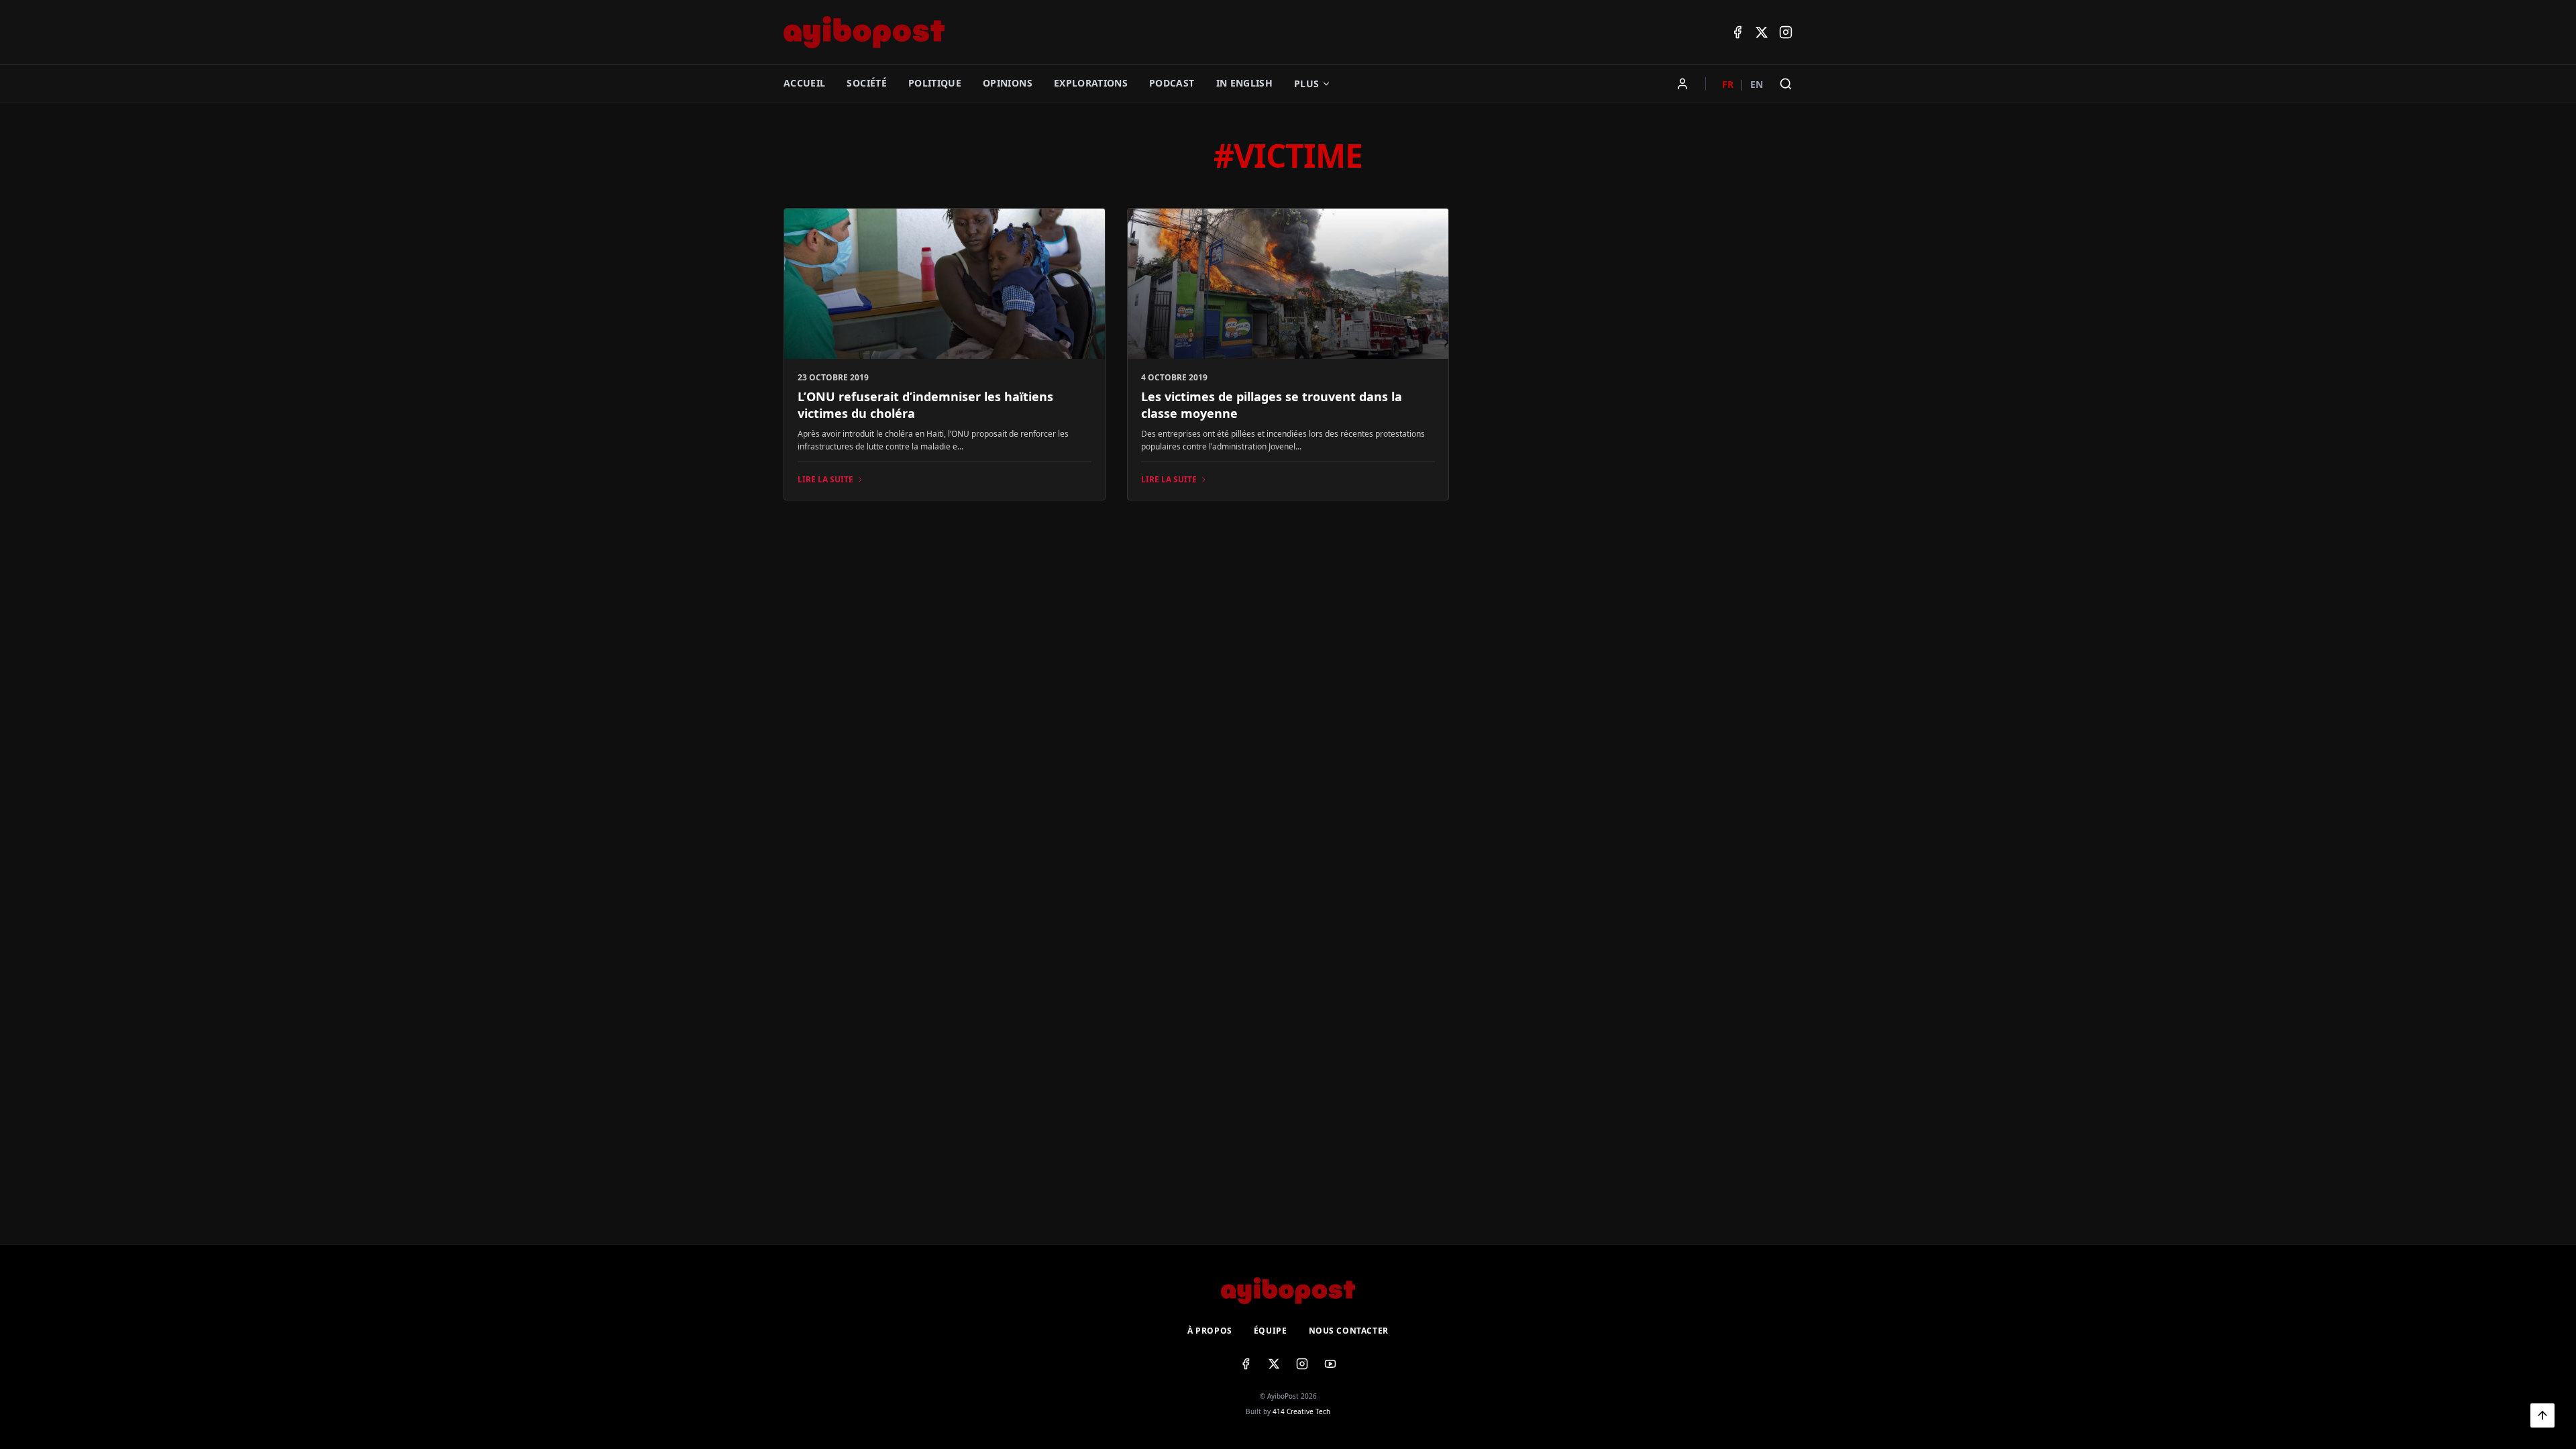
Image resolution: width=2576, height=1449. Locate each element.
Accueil (804, 83)
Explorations (1091, 83)
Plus (1306, 84)
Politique (935, 83)
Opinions (1008, 83)
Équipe (1271, 1331)
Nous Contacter (1349, 1331)
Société (866, 83)
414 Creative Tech (1301, 1411)
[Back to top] (2542, 1415)
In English (1245, 83)
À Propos (1210, 1331)
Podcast (1172, 83)
